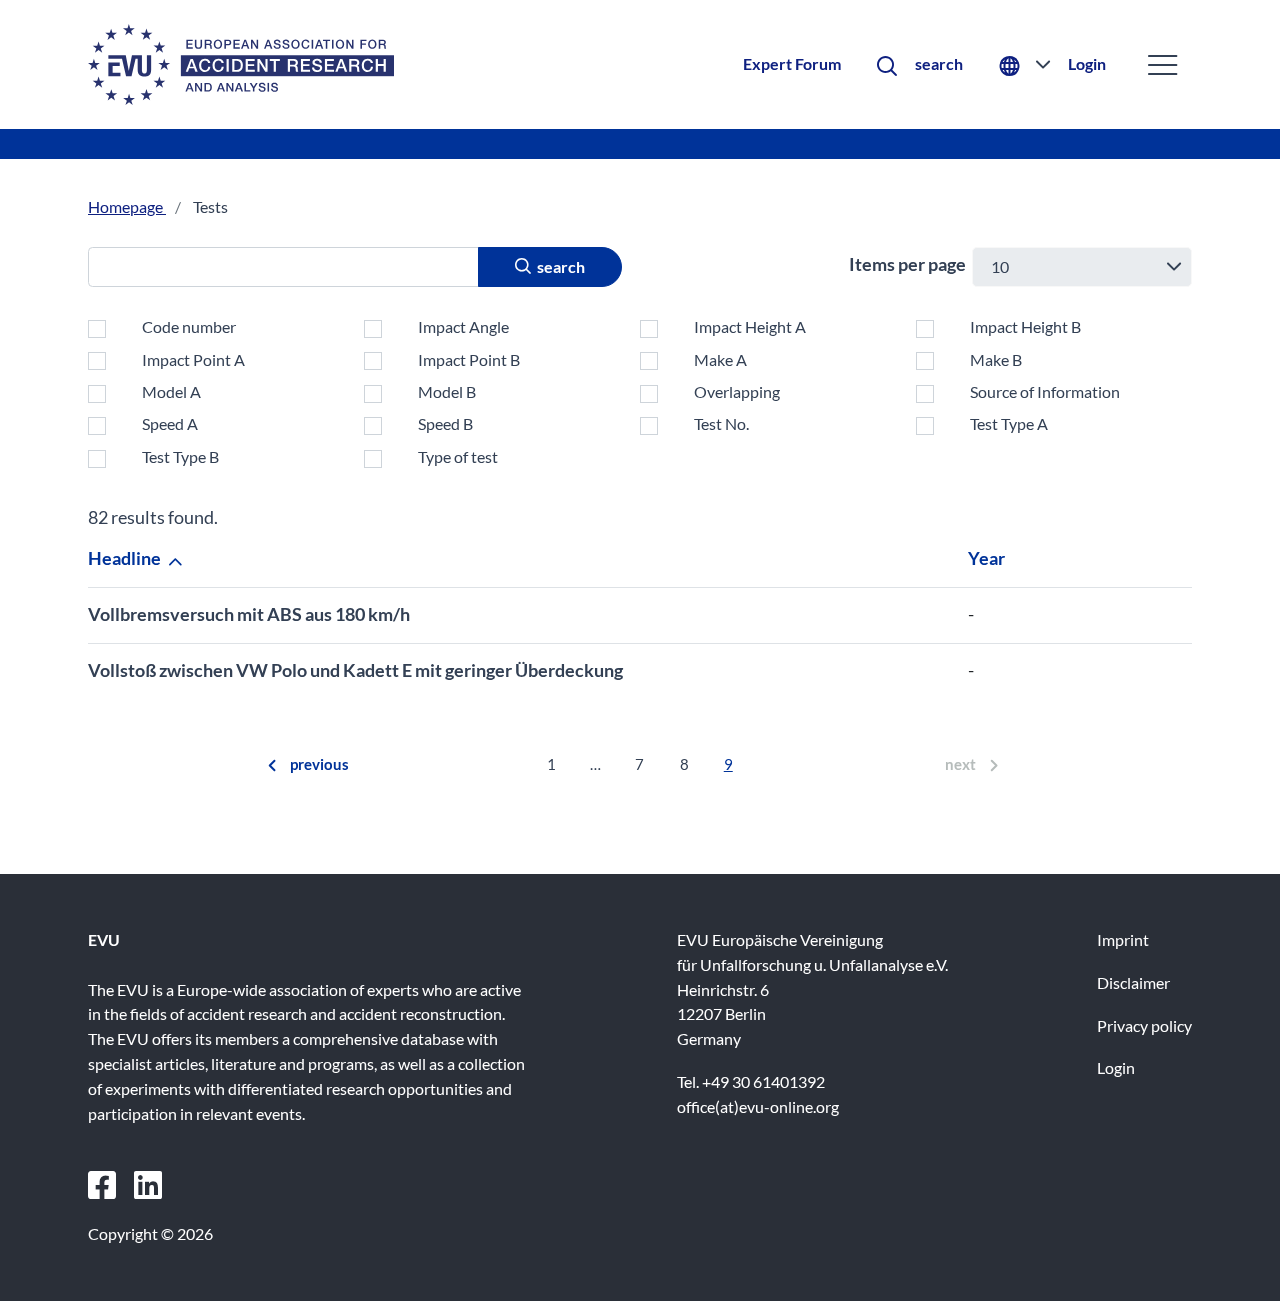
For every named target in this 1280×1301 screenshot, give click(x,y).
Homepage (127, 206)
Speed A (170, 423)
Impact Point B (469, 359)
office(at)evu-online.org (758, 1106)
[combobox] (1082, 267)
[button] (920, 64)
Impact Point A (193, 359)
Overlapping (737, 391)
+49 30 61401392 (763, 1081)
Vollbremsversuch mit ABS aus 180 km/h (249, 614)
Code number (189, 326)
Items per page (907, 264)
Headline (126, 558)
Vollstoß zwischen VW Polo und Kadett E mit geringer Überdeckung (355, 670)
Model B (447, 391)
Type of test (458, 456)
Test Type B (180, 456)
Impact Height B (1025, 326)
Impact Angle (463, 326)
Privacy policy (1144, 1025)
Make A (720, 359)
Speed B (445, 423)
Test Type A (1009, 423)
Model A (171, 391)
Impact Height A (750, 326)
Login (1087, 63)
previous (319, 764)
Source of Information (1045, 391)
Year (988, 558)
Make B (996, 359)
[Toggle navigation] (1162, 64)
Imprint (1123, 939)
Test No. (721, 423)
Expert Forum (792, 63)
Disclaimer (1133, 982)
